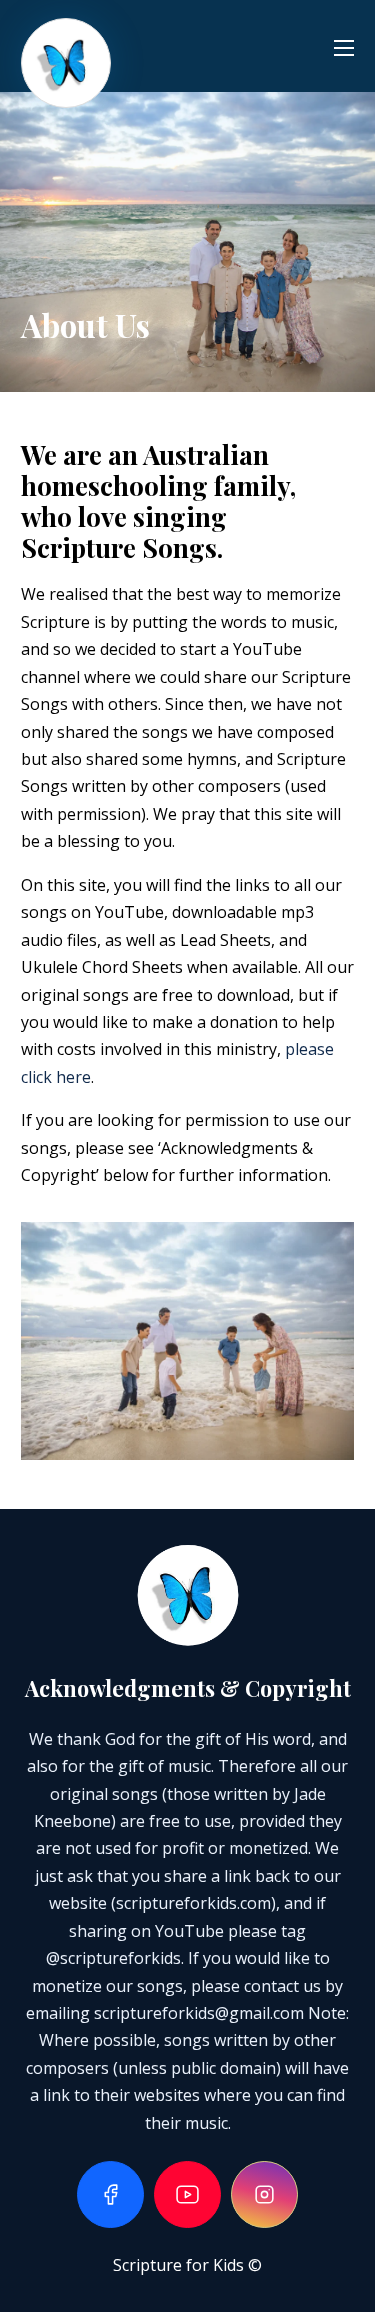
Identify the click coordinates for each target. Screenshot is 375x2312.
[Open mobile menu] (344, 48)
